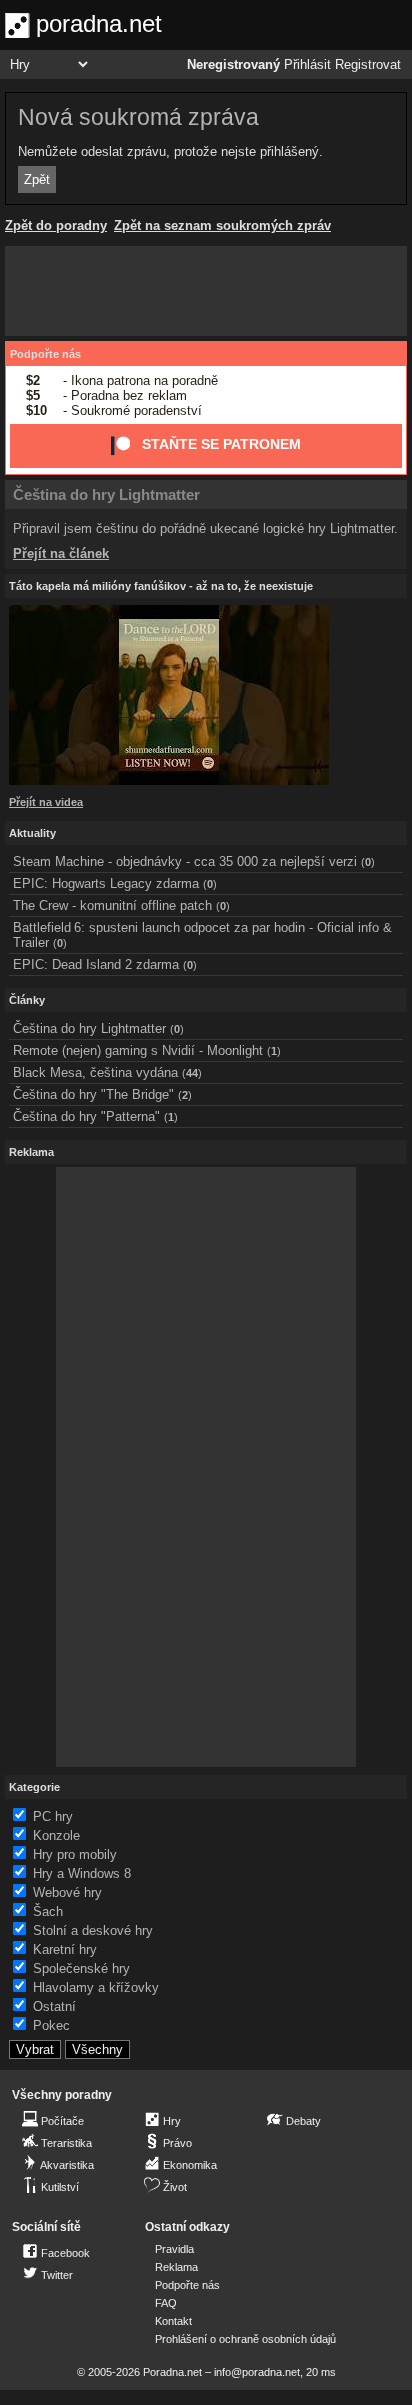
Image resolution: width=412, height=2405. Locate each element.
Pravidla (174, 2249)
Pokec (51, 2025)
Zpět (37, 179)
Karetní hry (65, 1949)
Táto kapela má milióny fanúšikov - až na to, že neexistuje (161, 586)
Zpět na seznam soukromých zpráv (222, 225)
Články (27, 1000)
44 (192, 1073)
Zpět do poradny (56, 225)
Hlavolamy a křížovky (96, 1987)
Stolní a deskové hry (93, 1930)
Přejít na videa (46, 802)
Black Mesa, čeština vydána (95, 1072)
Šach (48, 1911)
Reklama (176, 2267)
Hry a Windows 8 (82, 1873)
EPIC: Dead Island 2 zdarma (96, 964)
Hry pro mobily (75, 1854)
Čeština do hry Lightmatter (106, 494)
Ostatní (54, 2006)
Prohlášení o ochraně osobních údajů (245, 2339)
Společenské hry (81, 1968)
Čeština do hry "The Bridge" (93, 1094)
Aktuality (32, 833)
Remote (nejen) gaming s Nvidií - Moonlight (138, 1050)
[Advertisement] (206, 291)
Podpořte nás (45, 354)
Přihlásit (307, 65)
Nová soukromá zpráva (138, 117)
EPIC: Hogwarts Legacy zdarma (106, 883)
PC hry (53, 1816)
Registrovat (368, 65)
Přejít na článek (61, 553)
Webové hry (67, 1892)
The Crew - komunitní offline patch (112, 905)
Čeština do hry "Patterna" (86, 1116)
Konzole (56, 1835)
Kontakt (173, 2321)
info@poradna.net (257, 2372)
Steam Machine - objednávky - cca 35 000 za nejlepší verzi (185, 861)
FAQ (166, 2303)
